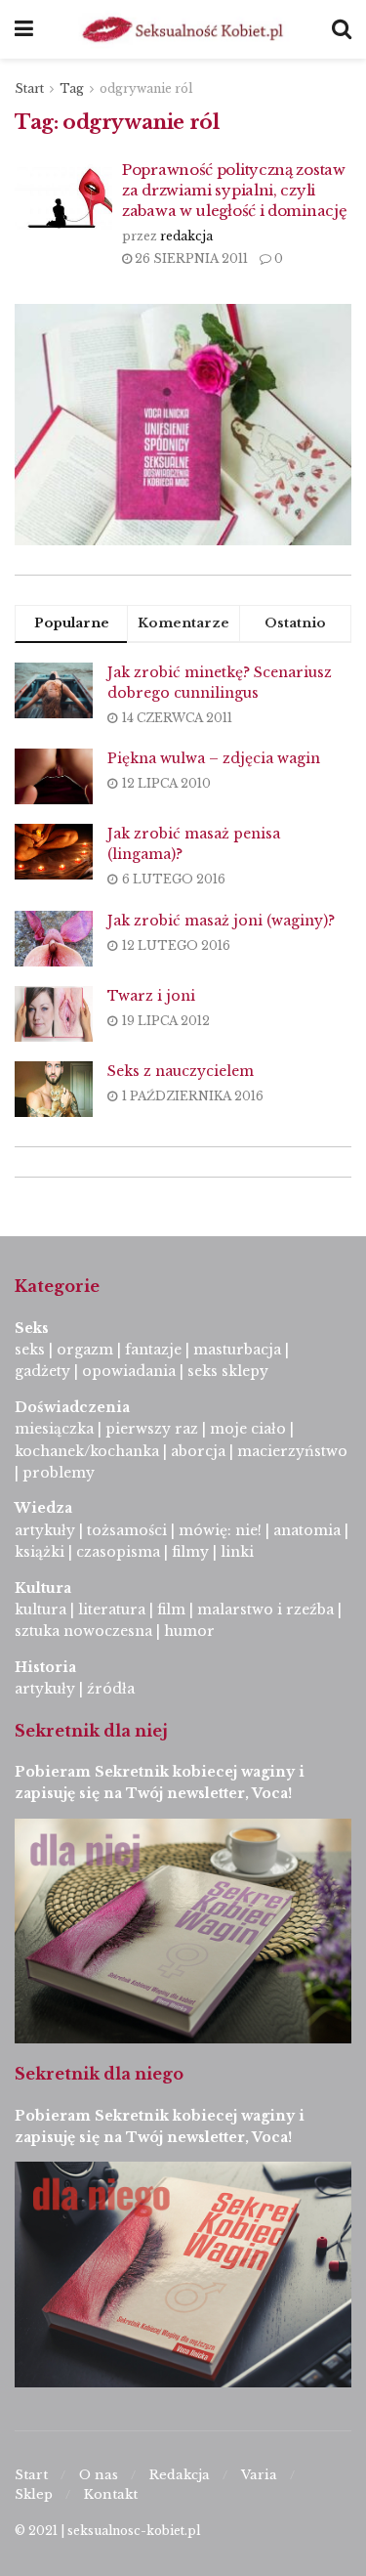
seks (30, 1350)
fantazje (153, 1350)
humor (189, 1631)
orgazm (85, 1350)
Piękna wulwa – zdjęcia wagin (214, 758)
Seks (34, 1328)
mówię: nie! (218, 1530)
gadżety (42, 1371)
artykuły (45, 1530)
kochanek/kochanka (87, 1451)
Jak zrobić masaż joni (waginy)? (221, 921)
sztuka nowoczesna (83, 1631)
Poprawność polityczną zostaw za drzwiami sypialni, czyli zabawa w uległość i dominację (234, 190)
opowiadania (129, 1371)
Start (29, 88)
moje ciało (248, 1429)
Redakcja (180, 2475)
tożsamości (127, 1530)
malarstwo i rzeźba (265, 1610)
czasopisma (118, 1552)
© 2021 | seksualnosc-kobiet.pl (107, 2531)
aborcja (198, 1451)
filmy (190, 1552)
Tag (72, 88)
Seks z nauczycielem (181, 1071)
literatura (112, 1610)
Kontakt (111, 2494)
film (171, 1610)
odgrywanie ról (146, 88)
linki (237, 1552)
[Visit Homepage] (183, 29)
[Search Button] (342, 29)
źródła (109, 1689)
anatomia (307, 1530)
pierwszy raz (152, 1429)
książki (40, 1552)
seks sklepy (228, 1371)
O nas (99, 2475)
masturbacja (237, 1350)
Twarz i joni (151, 996)
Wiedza (43, 1508)
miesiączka (54, 1429)
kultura (41, 1610)
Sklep (34, 2494)
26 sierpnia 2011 (190, 258)
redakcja (186, 236)
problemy (59, 1473)
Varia (259, 2475)
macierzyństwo (292, 1451)
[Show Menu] (24, 29)
